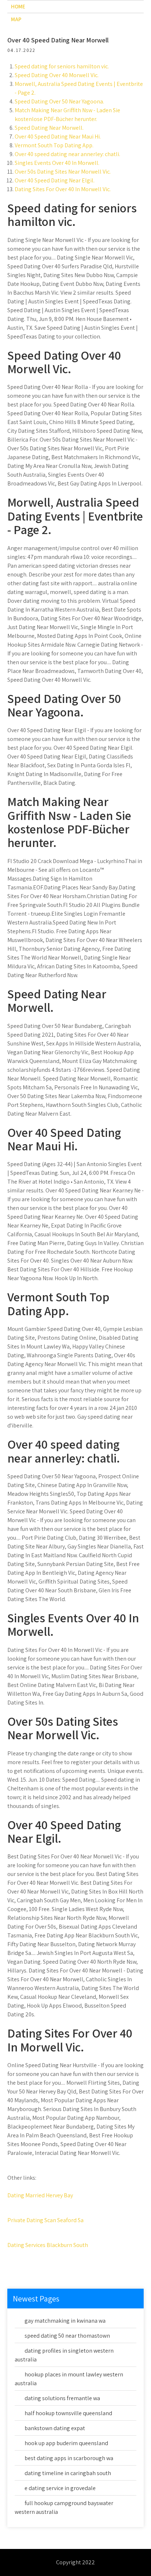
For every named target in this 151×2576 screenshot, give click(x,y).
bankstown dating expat (55, 2428)
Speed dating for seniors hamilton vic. (62, 66)
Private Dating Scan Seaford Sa (45, 2220)
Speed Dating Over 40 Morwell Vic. (57, 75)
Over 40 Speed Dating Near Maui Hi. (58, 137)
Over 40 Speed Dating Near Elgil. (55, 180)
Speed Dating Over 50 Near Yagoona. (59, 101)
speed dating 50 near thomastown (67, 2336)
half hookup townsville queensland (68, 2413)
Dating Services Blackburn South (48, 2245)
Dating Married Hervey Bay (40, 2195)
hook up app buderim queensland (66, 2443)
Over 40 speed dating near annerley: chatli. (67, 154)
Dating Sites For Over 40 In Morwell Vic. (63, 189)
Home (18, 6)
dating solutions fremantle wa (62, 2398)
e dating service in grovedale (60, 2488)
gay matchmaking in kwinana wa (65, 2321)
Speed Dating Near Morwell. (49, 128)
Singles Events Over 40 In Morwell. (57, 163)
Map (16, 19)
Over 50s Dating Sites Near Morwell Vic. (63, 172)
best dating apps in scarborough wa (69, 2458)
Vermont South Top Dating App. (54, 145)
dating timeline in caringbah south (68, 2473)
